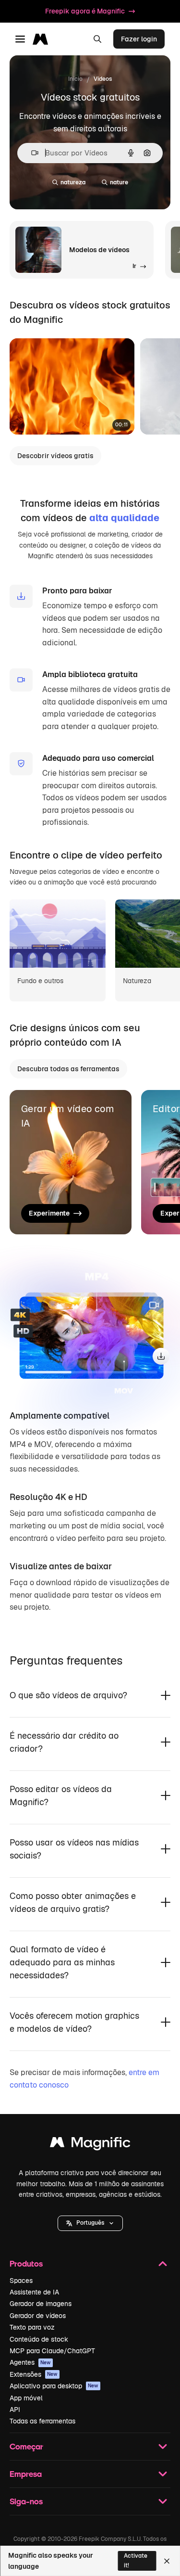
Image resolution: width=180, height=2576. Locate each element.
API (15, 2409)
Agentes (30, 2362)
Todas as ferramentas (42, 2421)
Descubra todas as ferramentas (68, 1069)
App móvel (26, 2398)
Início (75, 79)
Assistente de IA (34, 2292)
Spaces (21, 2281)
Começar (26, 2446)
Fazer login (139, 39)
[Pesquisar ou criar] (97, 39)
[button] (90, 2223)
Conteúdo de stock (39, 2339)
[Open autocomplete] (31, 153)
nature (119, 182)
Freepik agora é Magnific (85, 11)
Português (90, 2223)
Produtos (26, 2263)
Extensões (34, 2374)
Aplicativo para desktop (54, 2386)
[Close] (167, 2561)
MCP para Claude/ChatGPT (52, 2351)
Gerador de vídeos (38, 2316)
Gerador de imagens (41, 2304)
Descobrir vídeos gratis (55, 456)
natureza (73, 182)
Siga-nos (26, 2501)
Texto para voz (32, 2327)
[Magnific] (90, 2145)
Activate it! (136, 2560)
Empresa (26, 2474)
